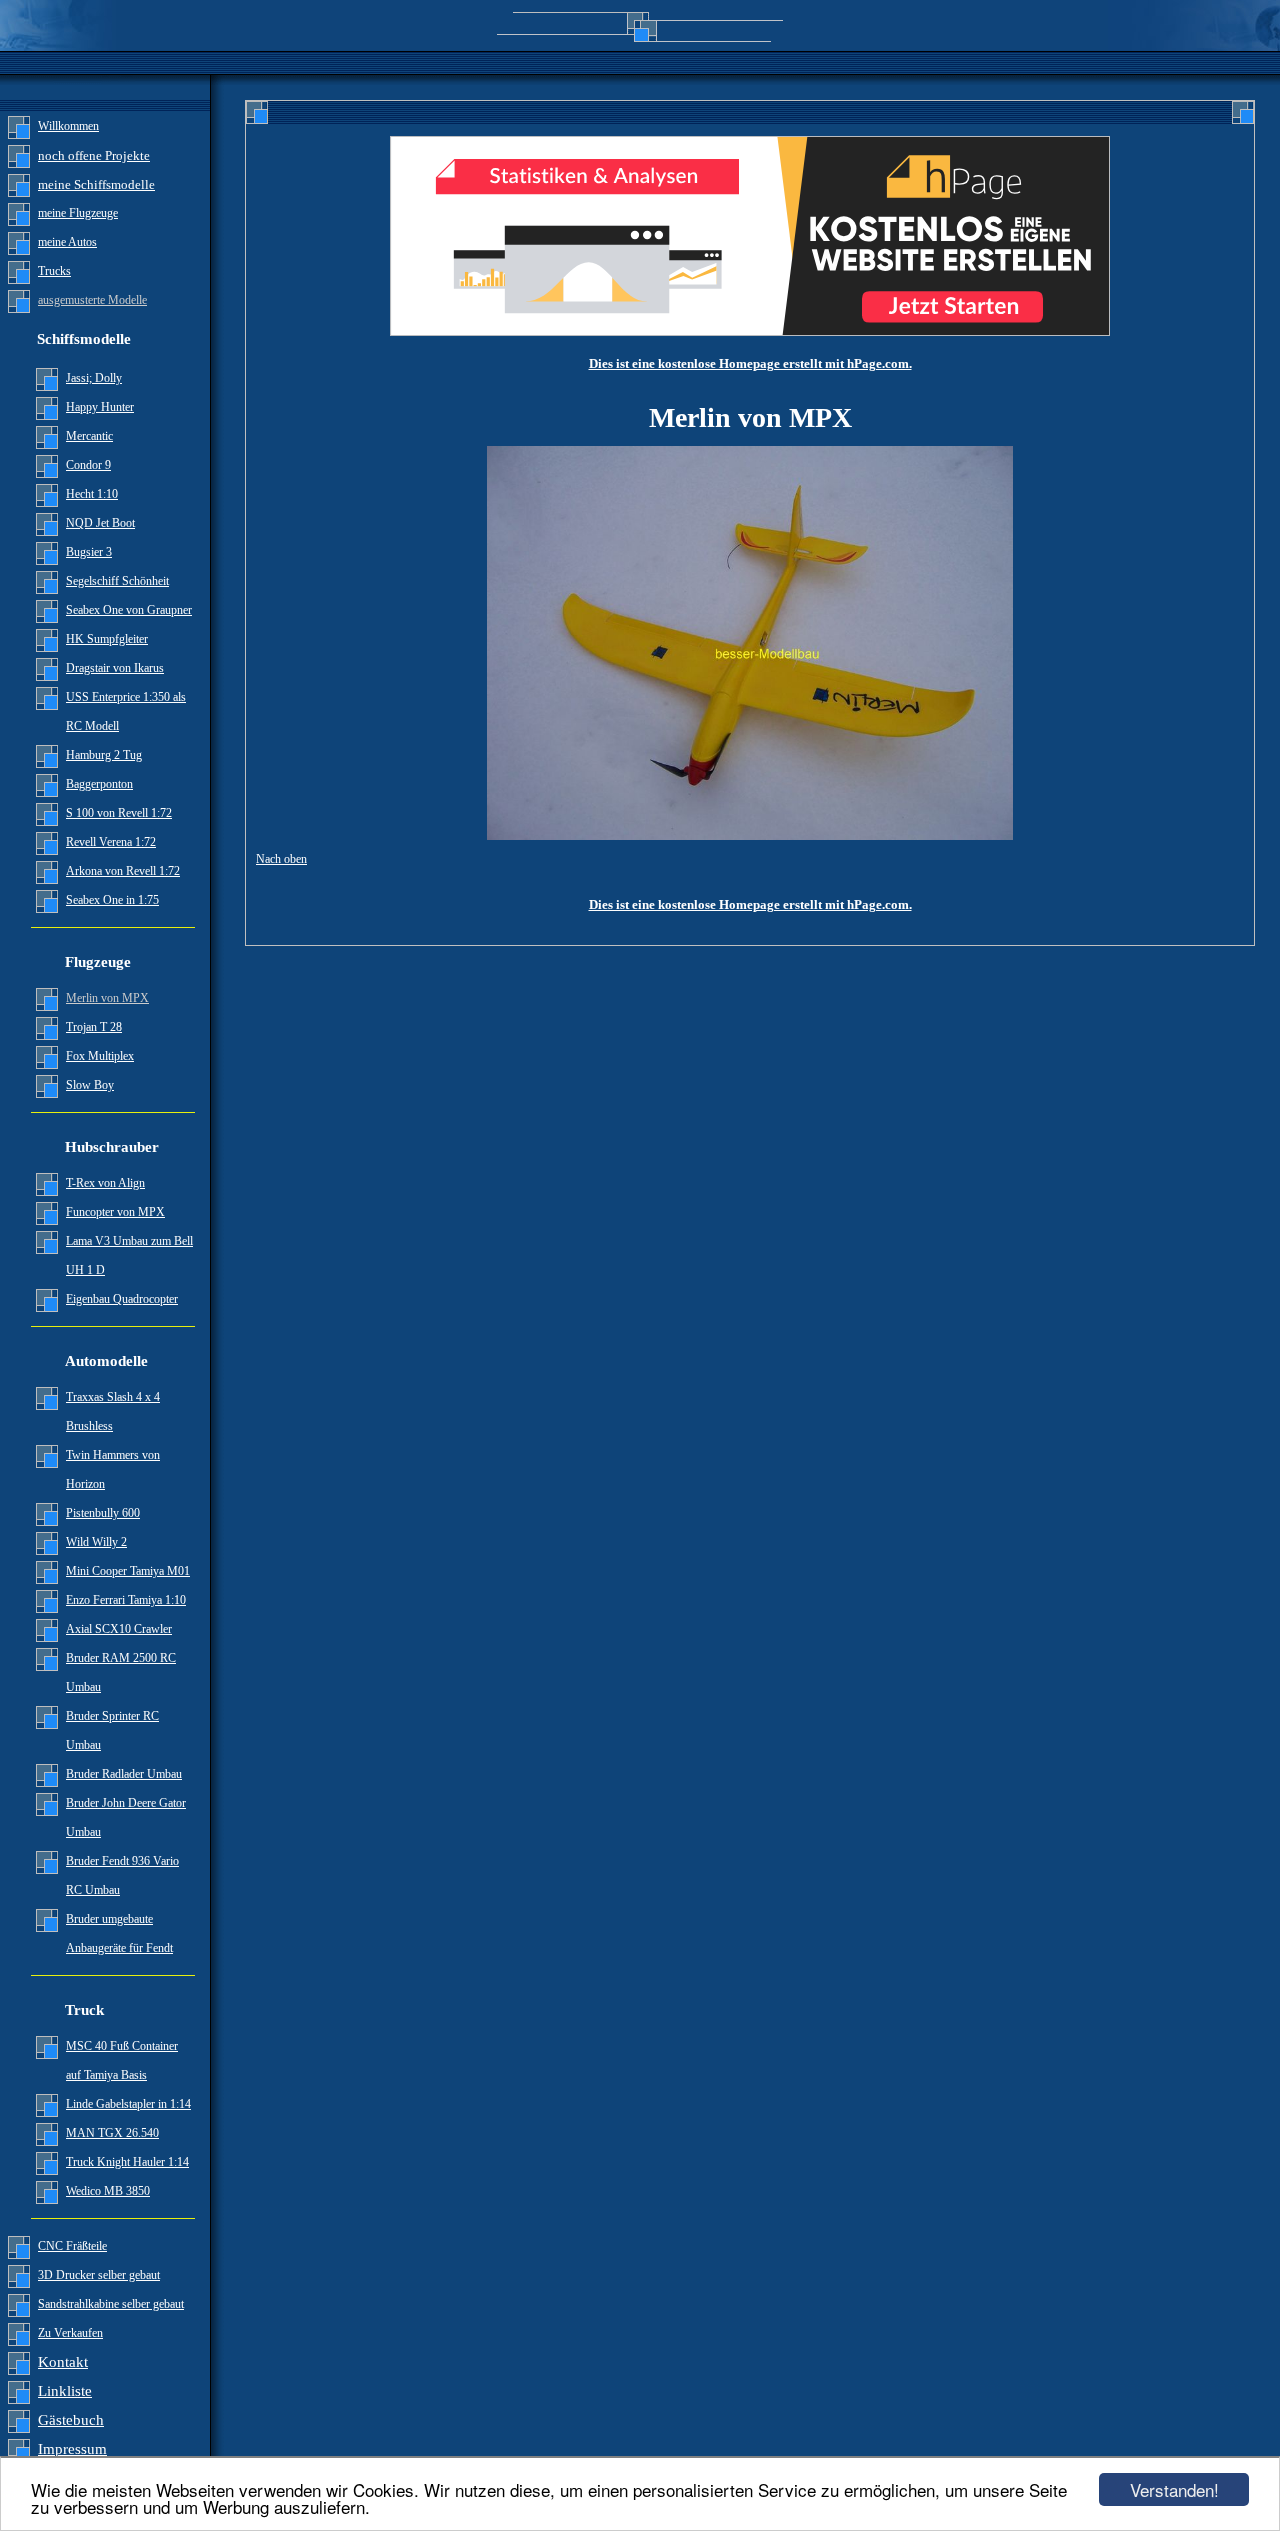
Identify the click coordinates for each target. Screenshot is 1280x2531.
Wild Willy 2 (96, 1542)
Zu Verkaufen (70, 2333)
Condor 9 (88, 465)
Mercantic (89, 436)
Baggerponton (99, 784)
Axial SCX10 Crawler (119, 1629)
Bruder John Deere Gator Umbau (126, 1817)
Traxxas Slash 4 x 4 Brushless (113, 1411)
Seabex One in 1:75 (112, 900)
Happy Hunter (100, 407)
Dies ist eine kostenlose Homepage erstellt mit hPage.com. (750, 363)
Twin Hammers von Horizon (113, 1469)
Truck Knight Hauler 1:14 (127, 2162)
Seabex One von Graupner (129, 610)
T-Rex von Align (105, 1183)
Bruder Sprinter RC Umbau (112, 1730)
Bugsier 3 (89, 552)
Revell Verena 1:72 (111, 842)
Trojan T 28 (94, 1027)
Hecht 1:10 (92, 494)
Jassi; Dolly (94, 378)
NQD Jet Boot (100, 523)
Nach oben (281, 859)
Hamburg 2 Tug (104, 755)
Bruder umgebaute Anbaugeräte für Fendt (119, 1933)
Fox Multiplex (100, 1056)
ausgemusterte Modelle (92, 300)
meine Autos (67, 242)
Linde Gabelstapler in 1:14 (128, 2104)
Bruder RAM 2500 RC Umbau (121, 1672)
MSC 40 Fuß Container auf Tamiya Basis (122, 2060)
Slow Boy (90, 1085)
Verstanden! (1174, 2489)
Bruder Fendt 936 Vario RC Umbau (122, 1875)
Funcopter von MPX (115, 1212)
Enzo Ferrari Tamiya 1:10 (126, 1600)
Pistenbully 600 (103, 1513)
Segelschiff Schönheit (117, 581)
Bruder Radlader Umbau (124, 1774)
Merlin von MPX (107, 998)
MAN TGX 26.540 (112, 2133)
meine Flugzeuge (78, 213)
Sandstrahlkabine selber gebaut (111, 2304)
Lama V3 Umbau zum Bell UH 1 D (129, 1255)
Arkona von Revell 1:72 (123, 871)
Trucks (54, 271)
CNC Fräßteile (72, 2246)
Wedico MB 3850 (108, 2191)
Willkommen (68, 126)
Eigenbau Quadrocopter (122, 1299)
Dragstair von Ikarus (115, 668)
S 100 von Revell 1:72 (119, 813)
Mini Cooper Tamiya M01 (128, 1571)
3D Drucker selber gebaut (99, 2275)
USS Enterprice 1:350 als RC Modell (126, 711)
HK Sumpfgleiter (107, 639)
